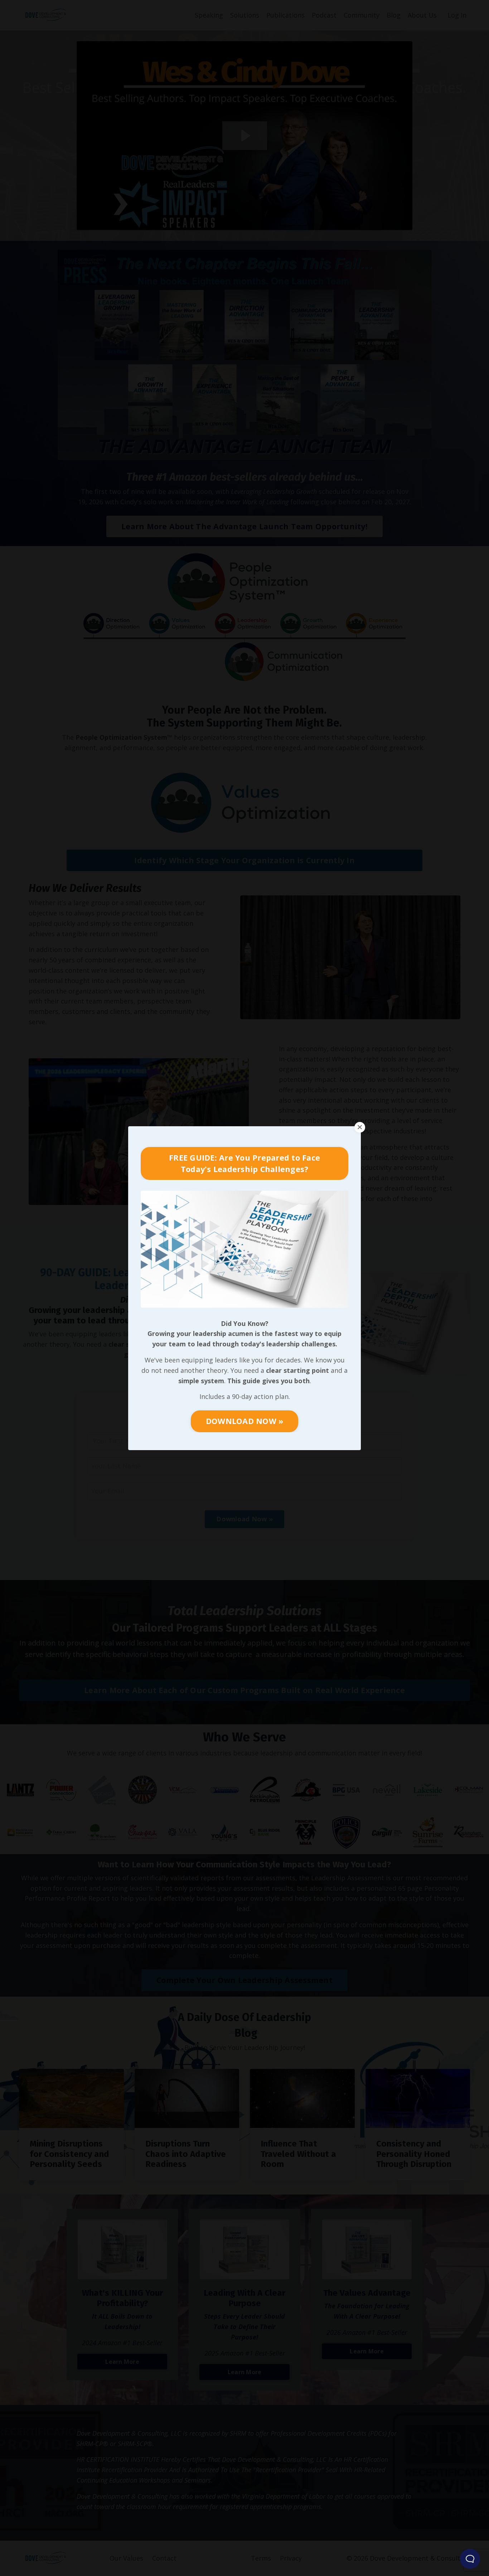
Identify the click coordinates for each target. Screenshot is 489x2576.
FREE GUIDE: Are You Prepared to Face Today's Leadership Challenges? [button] (245, 1163)
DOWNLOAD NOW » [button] (245, 1421)
